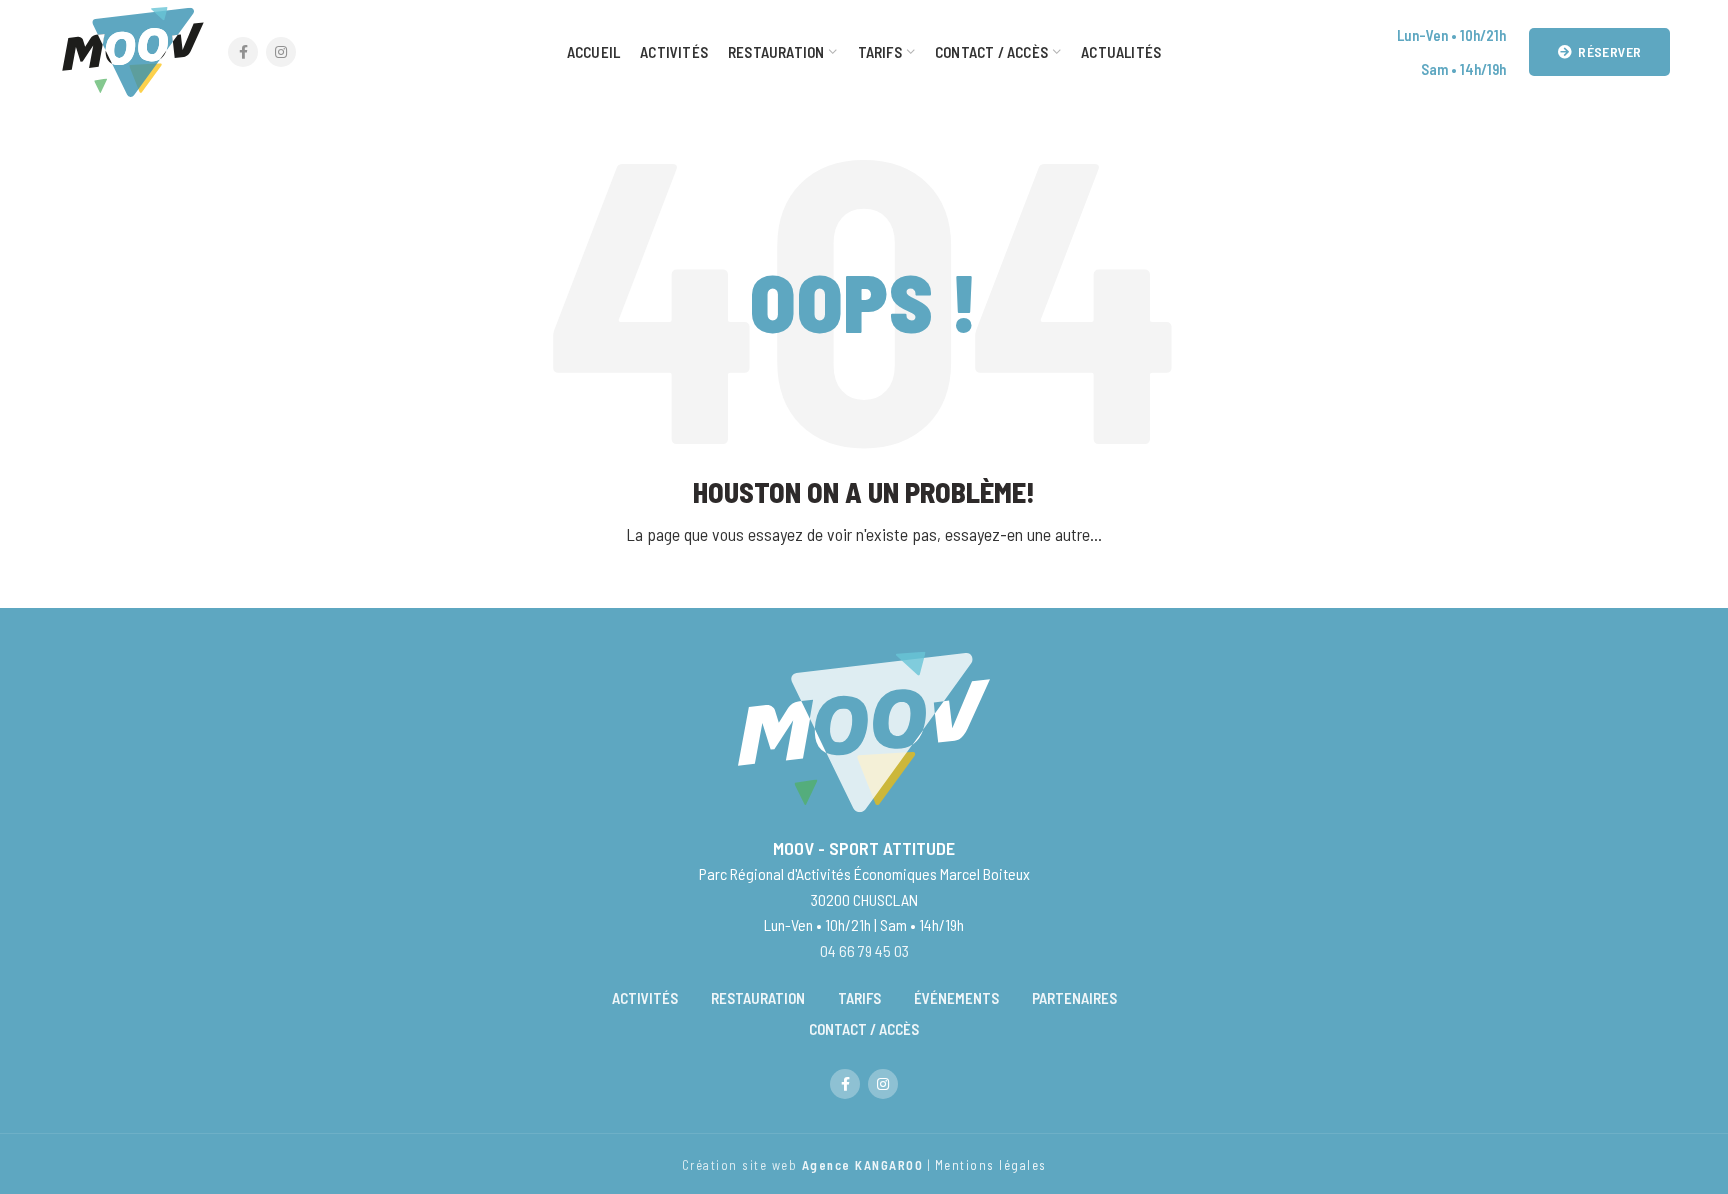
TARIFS (859, 998)
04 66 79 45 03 (864, 950)
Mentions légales (988, 1165)
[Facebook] (243, 52)
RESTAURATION (758, 998)
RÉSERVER (1609, 51)
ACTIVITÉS (645, 998)
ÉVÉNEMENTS (956, 998)
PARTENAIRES (1074, 998)
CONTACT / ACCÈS (864, 1029)
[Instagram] (281, 52)
